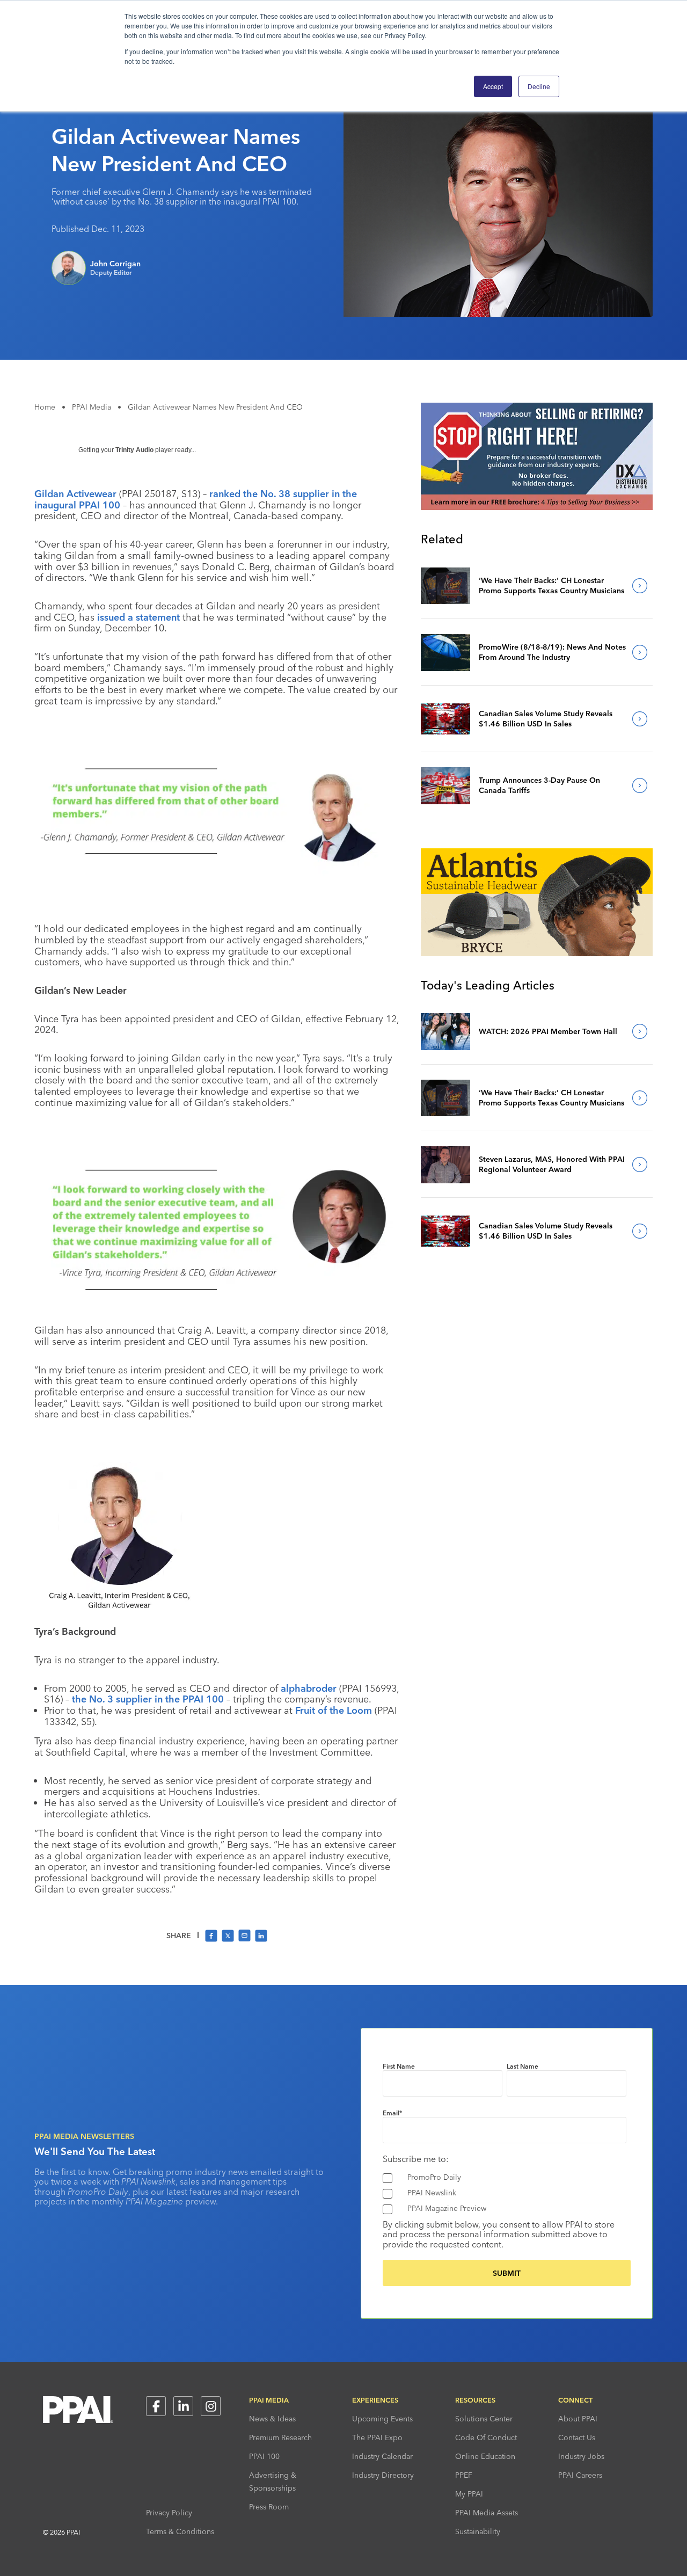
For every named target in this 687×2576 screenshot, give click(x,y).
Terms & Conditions (180, 2531)
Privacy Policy (169, 2513)
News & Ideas (272, 2419)
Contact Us (577, 2437)
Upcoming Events (382, 2419)
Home (45, 407)
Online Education (485, 2456)
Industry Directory (383, 2475)
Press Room (269, 2507)
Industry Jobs (581, 2456)
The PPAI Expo (377, 2437)
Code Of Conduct (486, 2437)
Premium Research (280, 2437)
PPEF (464, 2475)
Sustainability (478, 2531)
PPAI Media (92, 407)
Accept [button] (493, 86)
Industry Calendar (382, 2456)
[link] (445, 586)
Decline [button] (539, 86)
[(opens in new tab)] (537, 507)
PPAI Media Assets (487, 2513)
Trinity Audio (134, 450)
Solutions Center (484, 2419)
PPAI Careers (580, 2475)
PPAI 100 (264, 2456)
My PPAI (469, 2494)
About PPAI (578, 2419)
